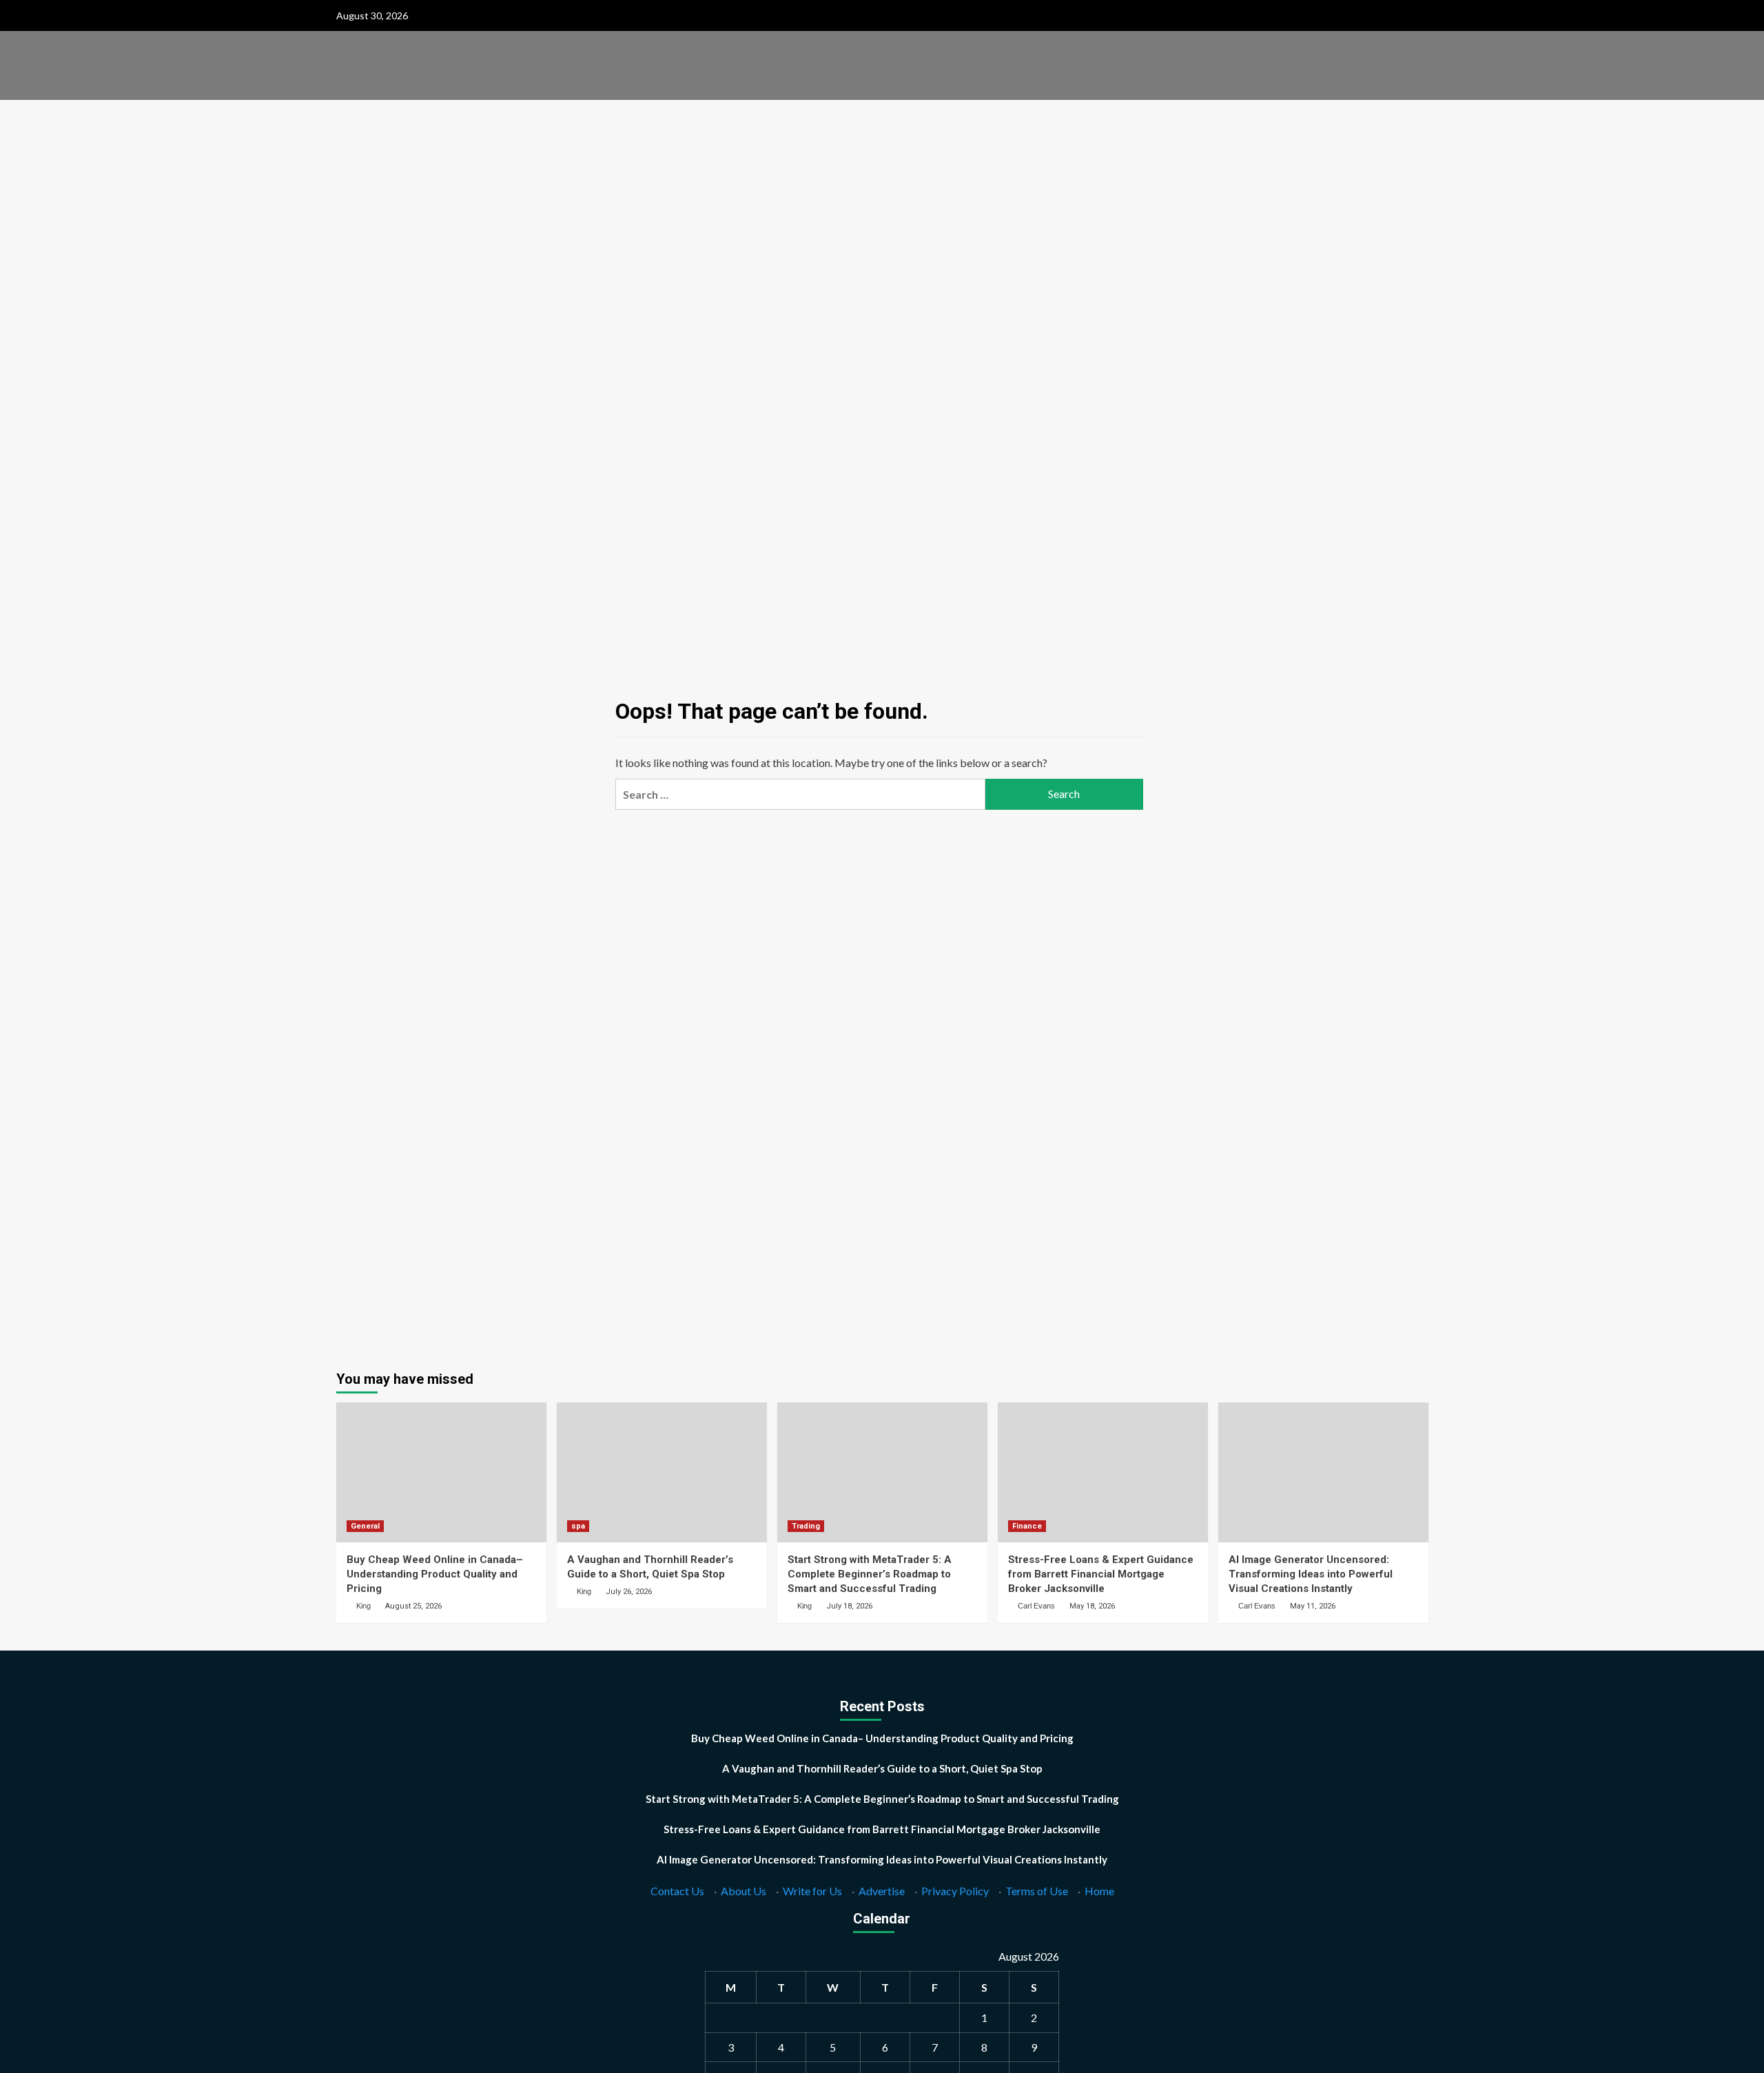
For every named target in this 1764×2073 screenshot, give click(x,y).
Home (1099, 1891)
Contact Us (677, 1891)
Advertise (882, 1891)
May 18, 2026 (1092, 1606)
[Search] (1420, 118)
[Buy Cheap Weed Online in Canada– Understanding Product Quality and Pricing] (441, 1472)
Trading (806, 1526)
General (365, 1526)
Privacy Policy (955, 1891)
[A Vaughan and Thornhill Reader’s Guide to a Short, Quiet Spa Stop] (662, 1472)
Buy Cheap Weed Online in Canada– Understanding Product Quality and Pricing (435, 1574)
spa (578, 1526)
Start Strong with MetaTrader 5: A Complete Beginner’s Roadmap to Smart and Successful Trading (870, 1574)
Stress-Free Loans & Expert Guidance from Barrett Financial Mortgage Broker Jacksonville (1101, 1574)
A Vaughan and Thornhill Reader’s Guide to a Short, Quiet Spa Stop (882, 1768)
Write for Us (812, 1891)
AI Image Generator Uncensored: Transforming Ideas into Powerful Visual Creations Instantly (1311, 1574)
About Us (743, 1891)
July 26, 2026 (629, 1592)
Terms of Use (1037, 1891)
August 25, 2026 (413, 1606)
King (363, 1606)
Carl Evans (1036, 1606)
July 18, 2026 (849, 1606)
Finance (1027, 1526)
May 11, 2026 (1313, 1606)
